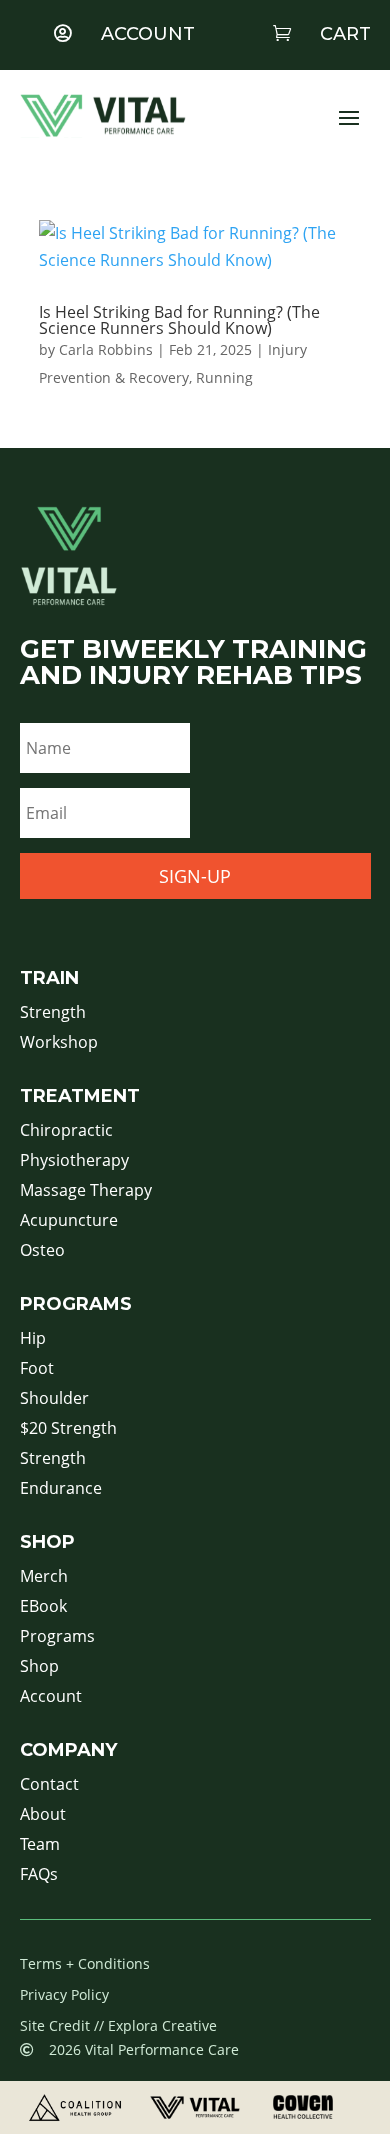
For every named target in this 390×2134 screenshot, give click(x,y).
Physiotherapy (74, 1162)
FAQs (39, 1876)
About (43, 1816)
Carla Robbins (106, 349)
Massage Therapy (86, 1192)
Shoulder (54, 1400)
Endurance (61, 1490)
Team (40, 1846)
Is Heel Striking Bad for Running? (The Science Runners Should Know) (179, 320)
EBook (43, 1608)
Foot (37, 1370)
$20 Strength (68, 1430)
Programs (57, 1638)
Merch (44, 1578)
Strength (53, 1014)
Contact (49, 1786)
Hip (33, 1340)
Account (51, 1698)
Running (224, 377)
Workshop (59, 1044)
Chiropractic (66, 1132)
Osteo (42, 1252)
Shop (39, 1668)
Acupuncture (69, 1222)
